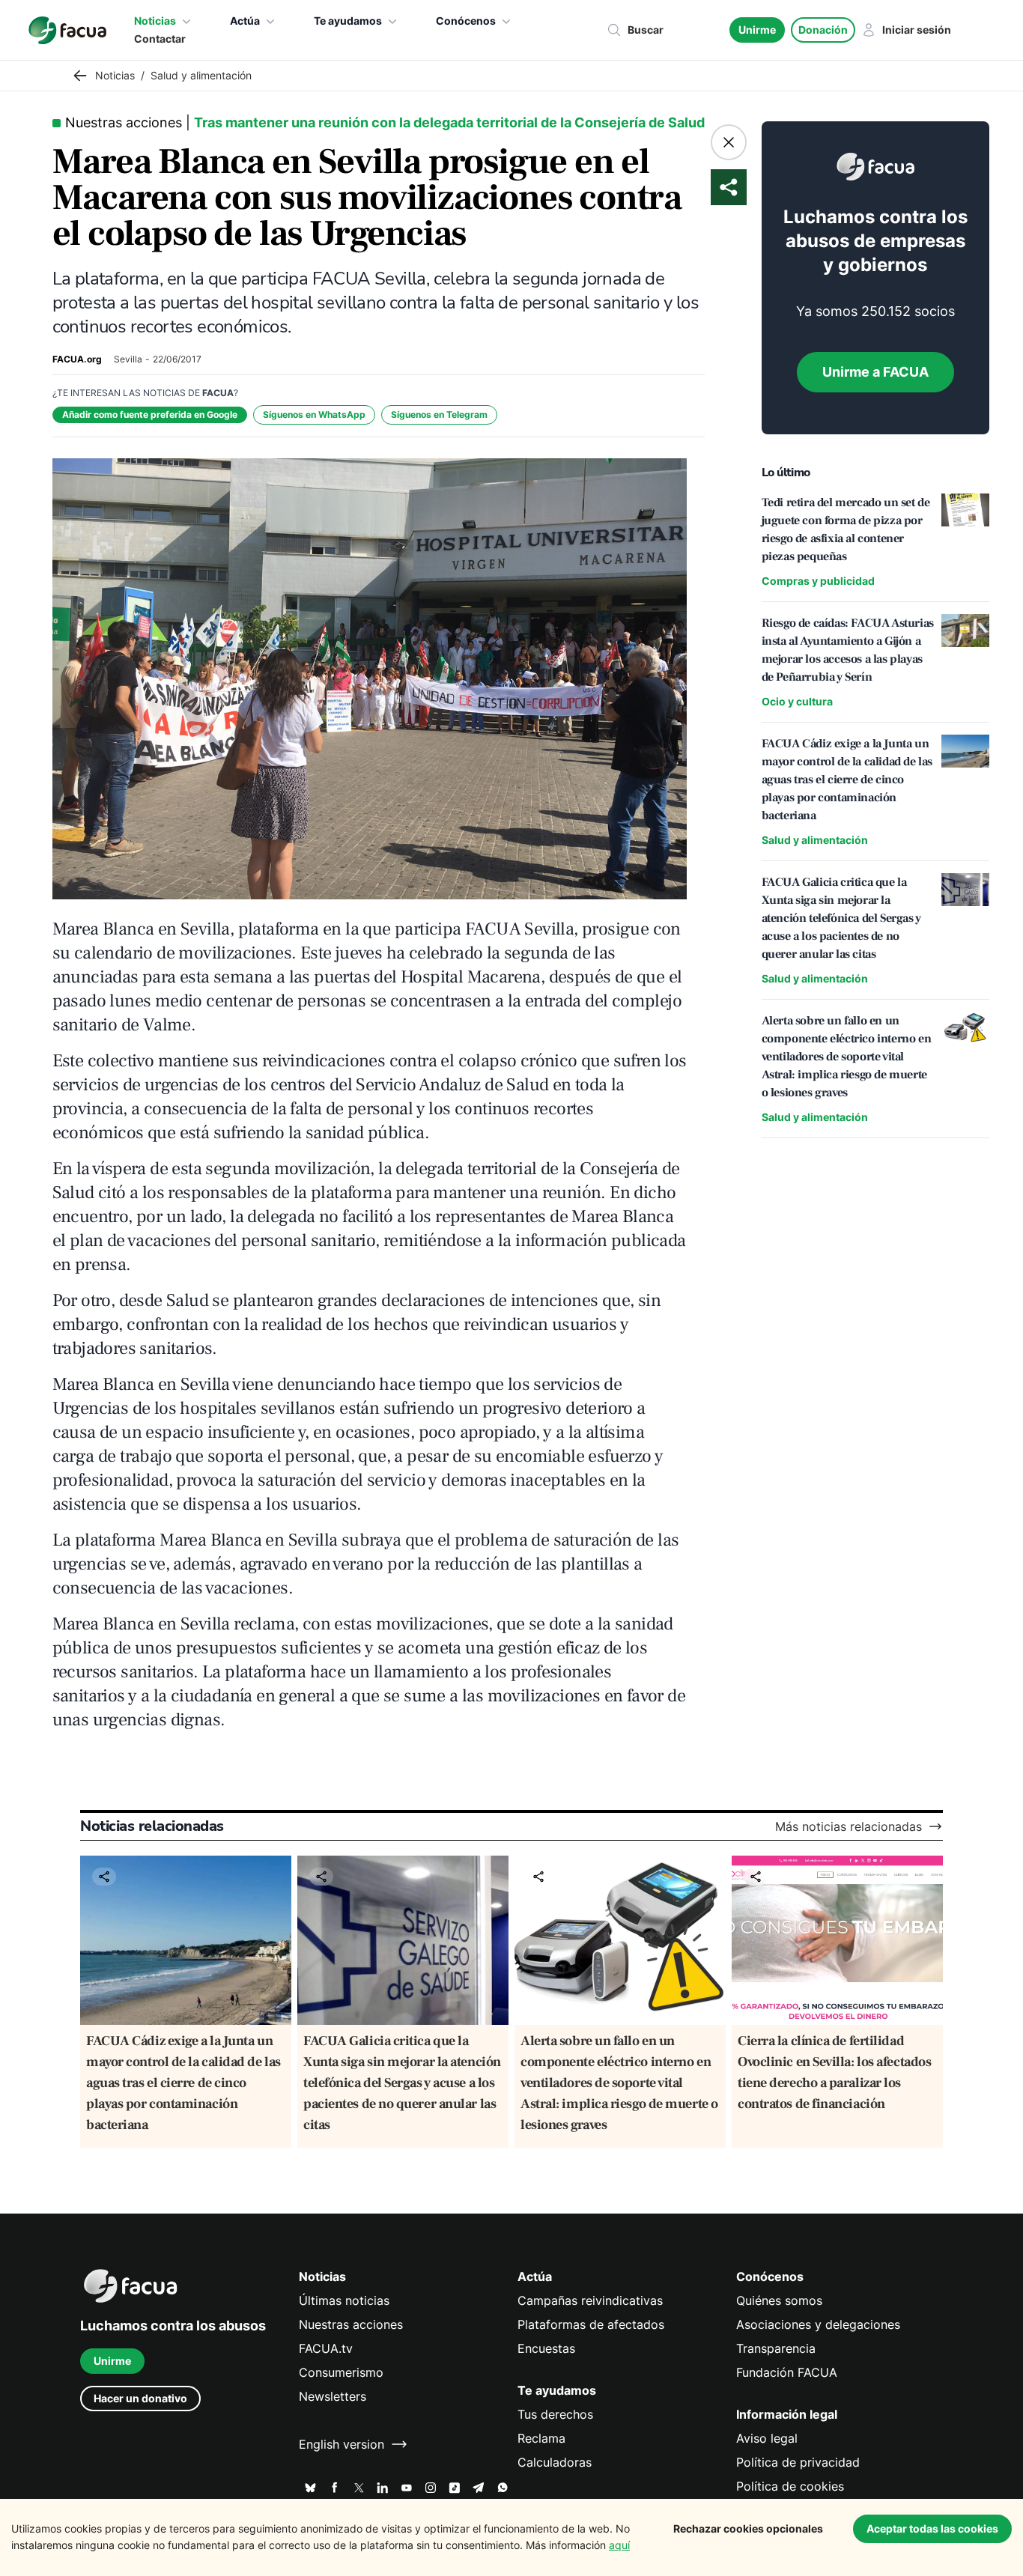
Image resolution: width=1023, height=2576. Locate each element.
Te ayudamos (348, 21)
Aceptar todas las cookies (932, 2528)
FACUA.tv (326, 2348)
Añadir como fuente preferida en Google (150, 414)
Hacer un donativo (140, 2398)
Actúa (245, 21)
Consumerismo (341, 2372)
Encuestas (546, 2348)
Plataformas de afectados (591, 2324)
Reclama (541, 2438)
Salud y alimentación (815, 840)
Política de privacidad (798, 2462)
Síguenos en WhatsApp (314, 414)
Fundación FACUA (787, 2372)
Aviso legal (767, 2438)
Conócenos (466, 21)
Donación (823, 30)
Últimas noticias (344, 2300)
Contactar (160, 39)
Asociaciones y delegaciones (818, 2324)
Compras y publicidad (818, 581)
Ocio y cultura (797, 701)
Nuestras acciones (351, 2324)
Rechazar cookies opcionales (748, 2528)
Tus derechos (555, 2414)
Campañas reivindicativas (590, 2300)
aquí (619, 2545)
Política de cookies (790, 2486)
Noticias (155, 21)
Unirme (757, 30)
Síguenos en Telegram (439, 414)
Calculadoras (555, 2462)
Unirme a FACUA (875, 372)
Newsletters (333, 2396)
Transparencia (776, 2348)
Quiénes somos (779, 2300)
